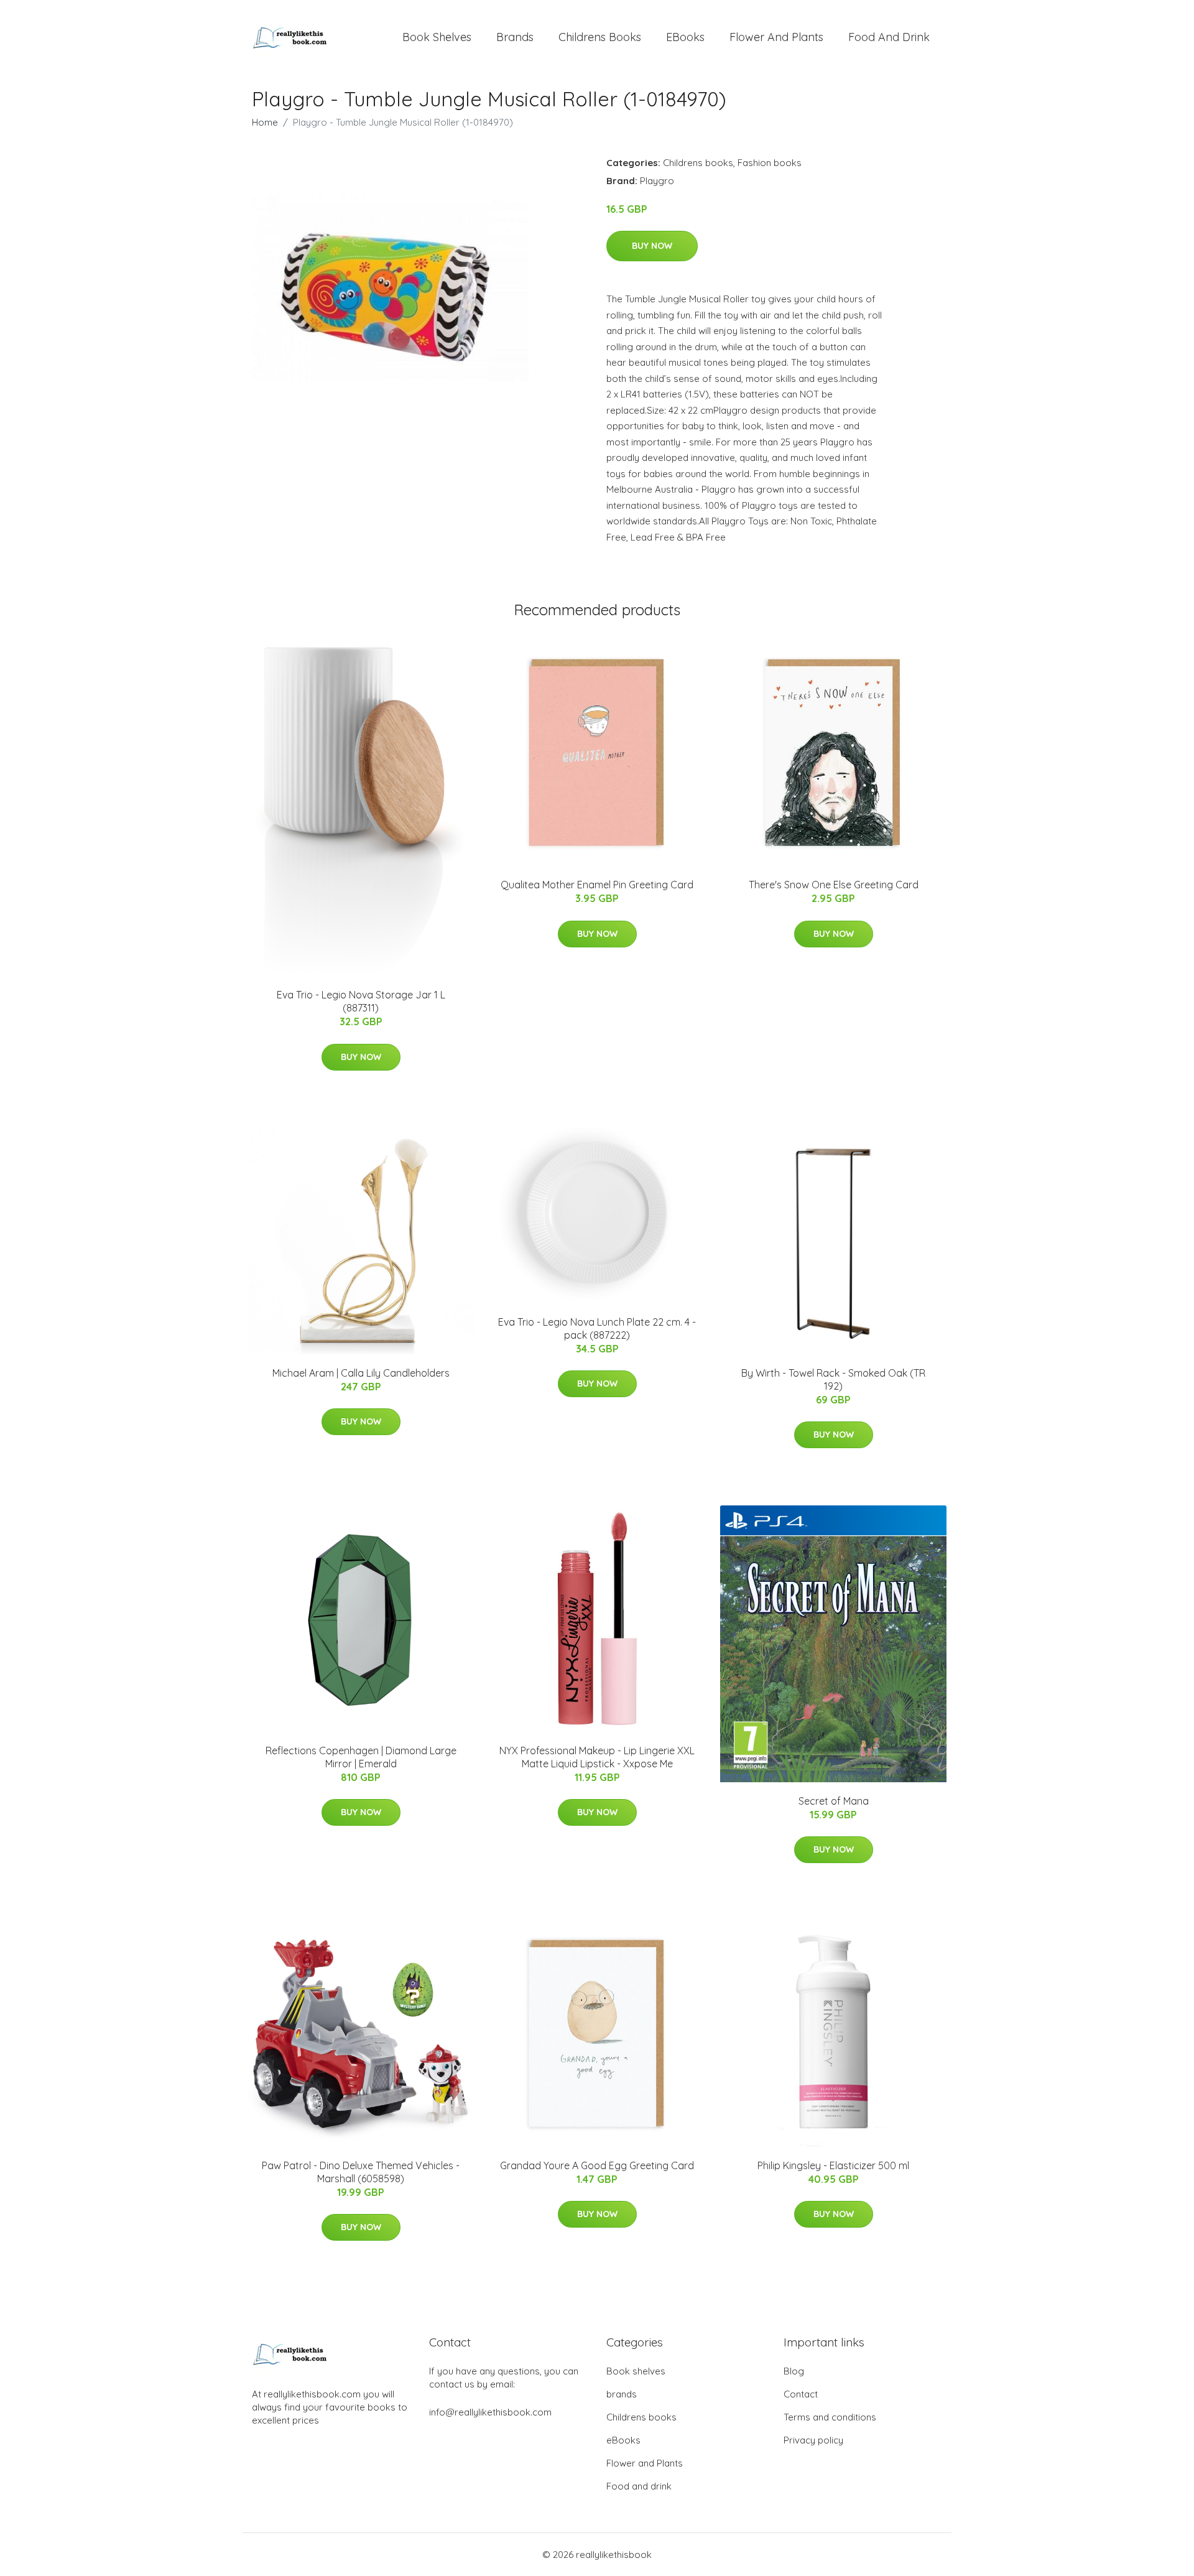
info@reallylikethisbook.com (490, 2412)
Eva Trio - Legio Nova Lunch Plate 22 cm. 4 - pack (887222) (597, 1328)
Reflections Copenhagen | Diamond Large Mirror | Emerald (361, 1757)
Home (265, 122)
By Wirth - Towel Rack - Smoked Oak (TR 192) (833, 1379)
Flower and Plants (776, 37)
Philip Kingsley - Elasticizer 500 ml (833, 2165)
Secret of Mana (834, 1801)
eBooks (685, 37)
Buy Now (652, 246)
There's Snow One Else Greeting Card (834, 885)
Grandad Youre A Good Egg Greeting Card (597, 2165)
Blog (794, 2371)
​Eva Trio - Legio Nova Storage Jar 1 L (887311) (361, 1001)
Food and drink (889, 37)
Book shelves (437, 37)
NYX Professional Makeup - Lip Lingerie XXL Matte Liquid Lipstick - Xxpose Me (597, 1757)
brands (515, 37)
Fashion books (770, 163)
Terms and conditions (830, 2417)
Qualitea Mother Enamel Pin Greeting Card (597, 885)
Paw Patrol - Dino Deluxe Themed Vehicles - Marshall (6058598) (361, 2172)
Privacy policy (813, 2440)
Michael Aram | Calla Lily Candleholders (361, 1373)
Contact (801, 2394)
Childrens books (600, 37)
